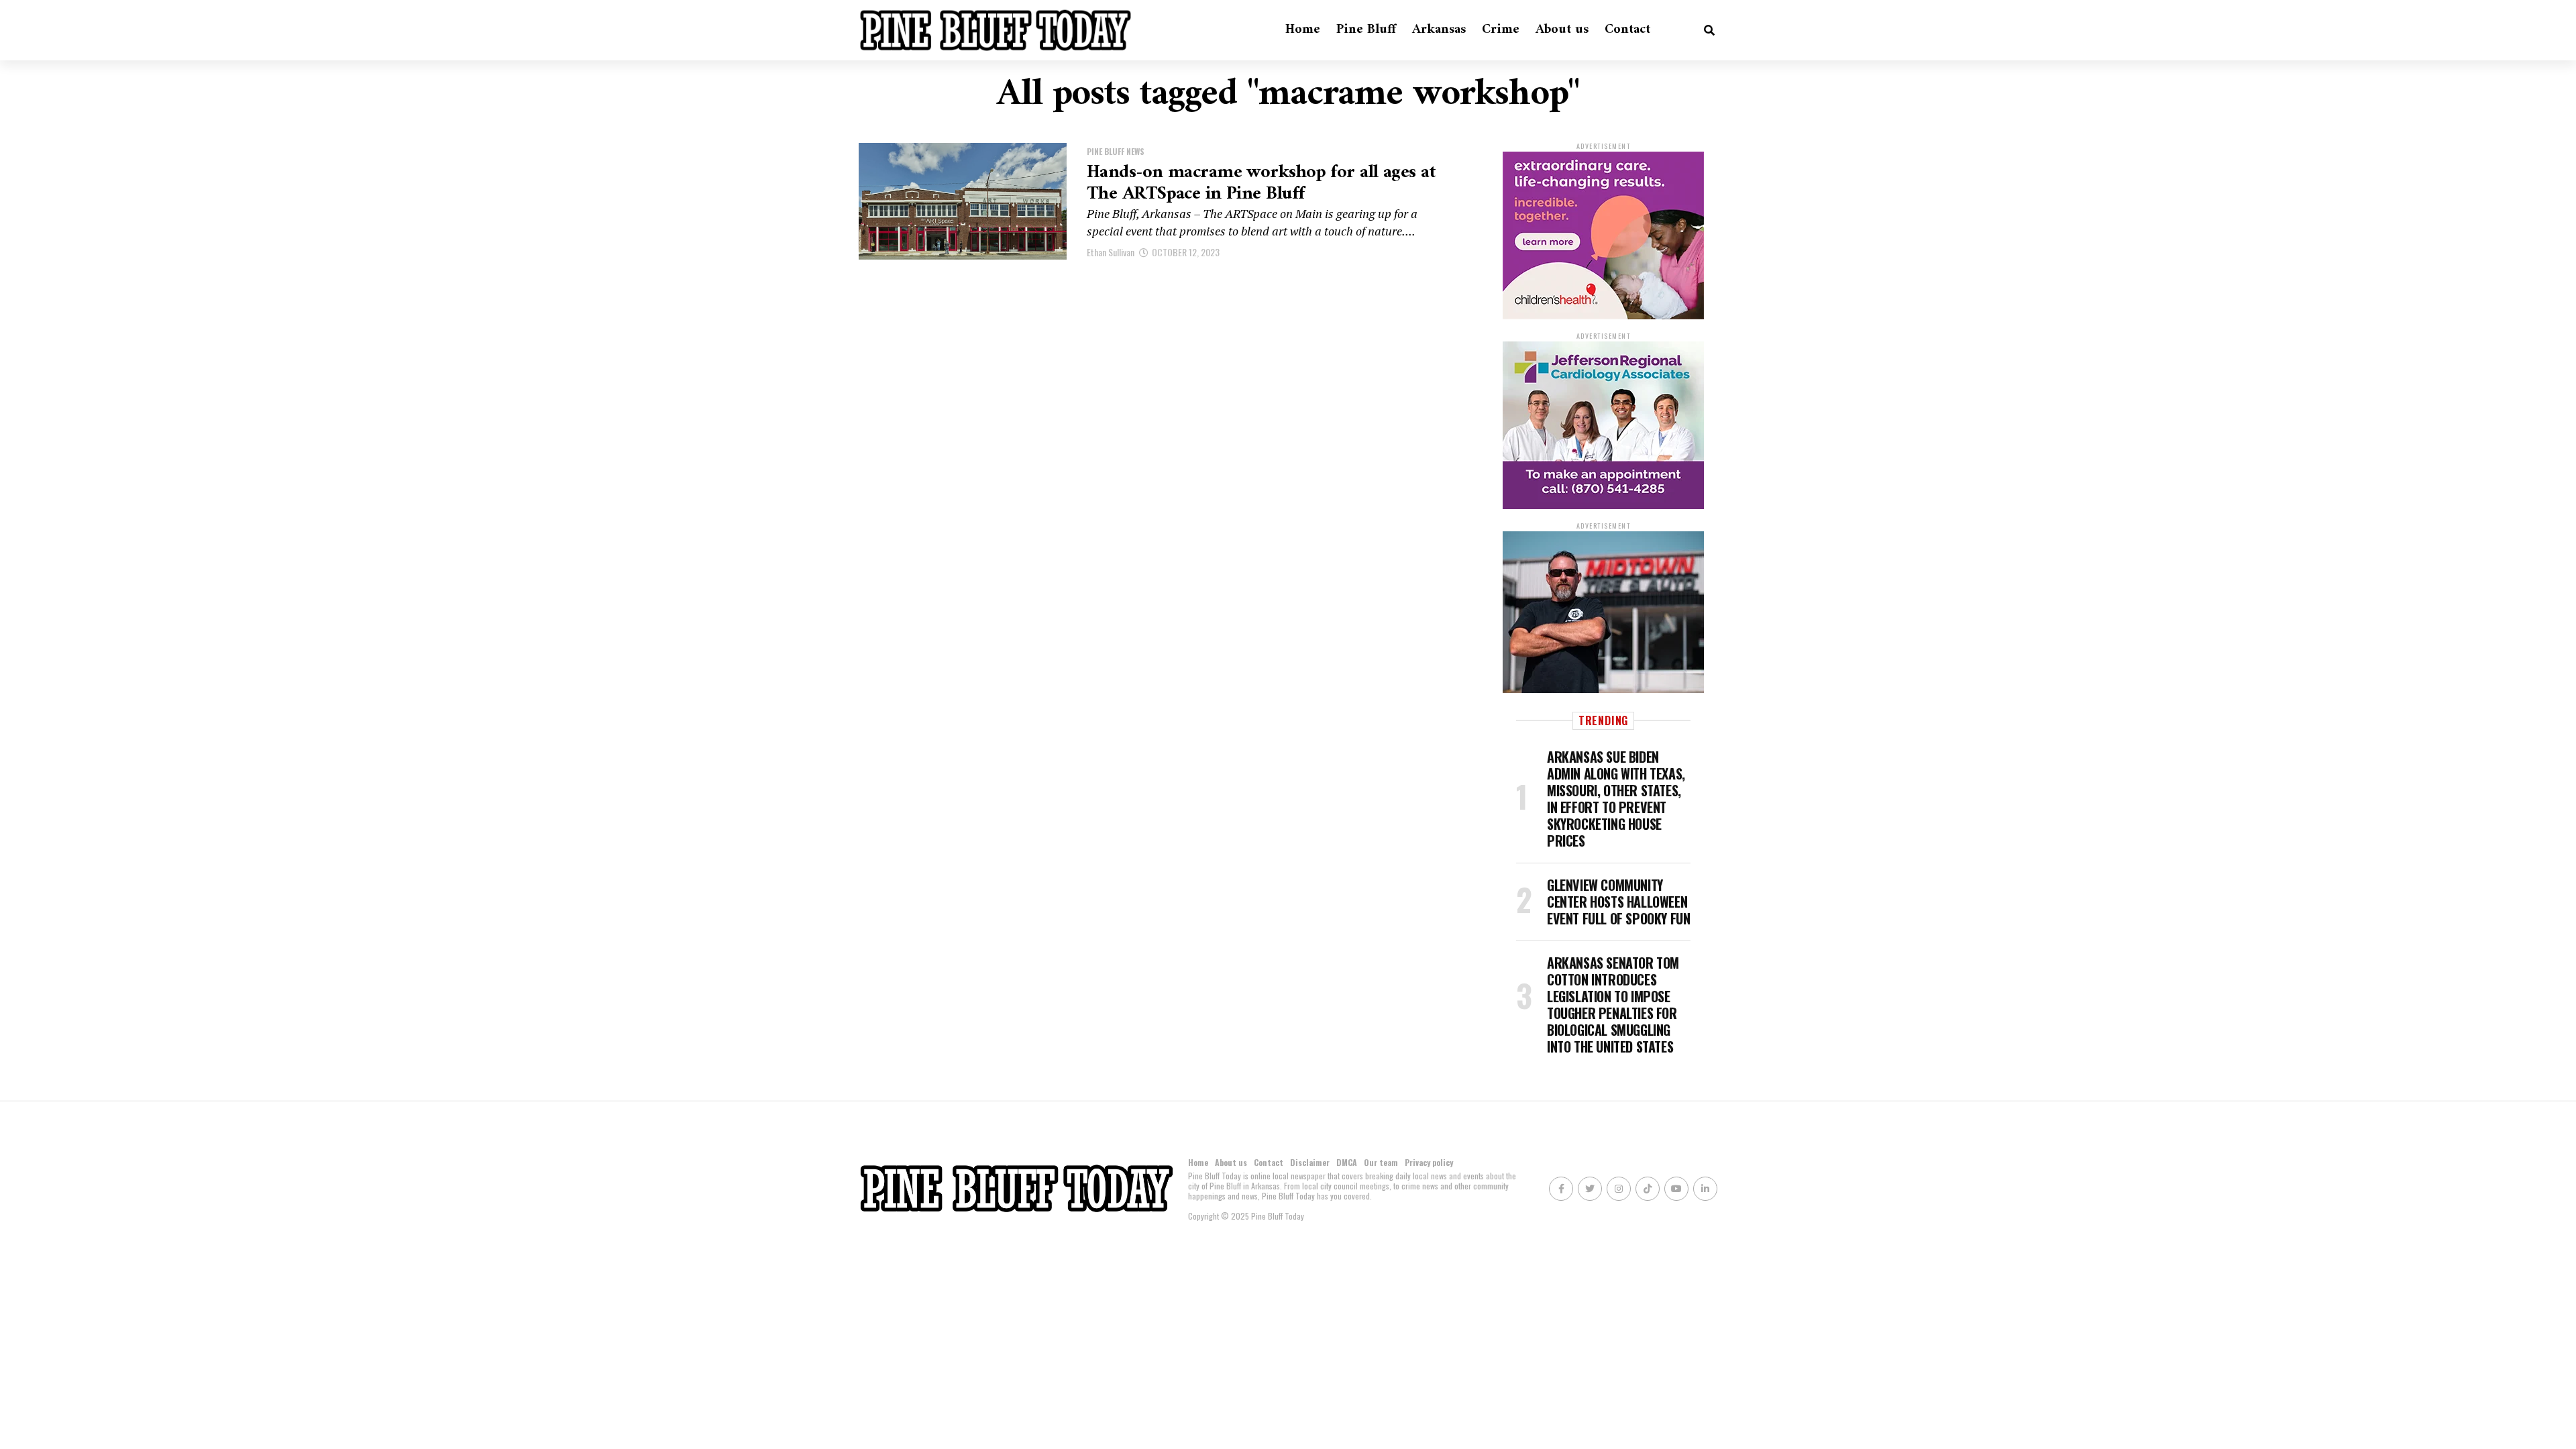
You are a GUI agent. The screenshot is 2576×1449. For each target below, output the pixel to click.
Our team (1381, 1162)
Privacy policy (1429, 1162)
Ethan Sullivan (1111, 252)
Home (1303, 30)
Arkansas (1439, 30)
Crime (1501, 30)
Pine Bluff (1366, 30)
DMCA (1347, 1162)
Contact (1627, 30)
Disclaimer (1310, 1162)
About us (1562, 30)
